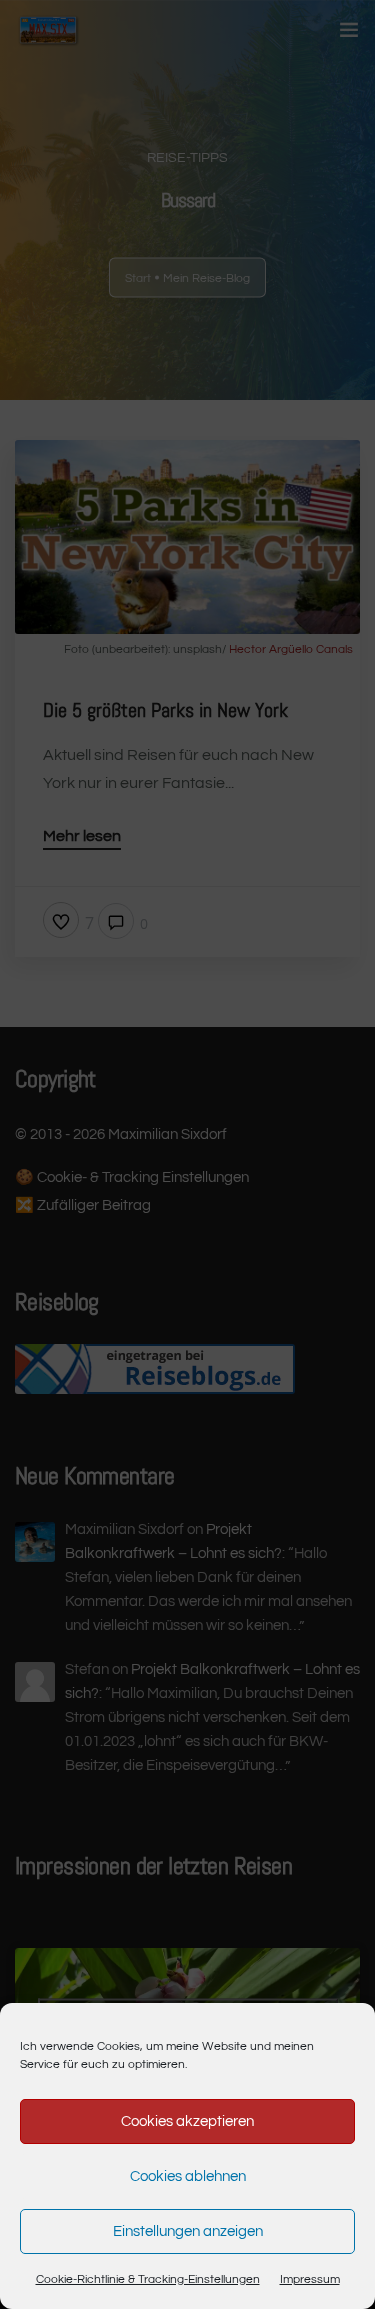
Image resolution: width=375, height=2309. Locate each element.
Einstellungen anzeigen (188, 2231)
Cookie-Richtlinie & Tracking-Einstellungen (148, 2279)
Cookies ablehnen (188, 2176)
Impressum (310, 2279)
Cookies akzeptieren (187, 2121)
